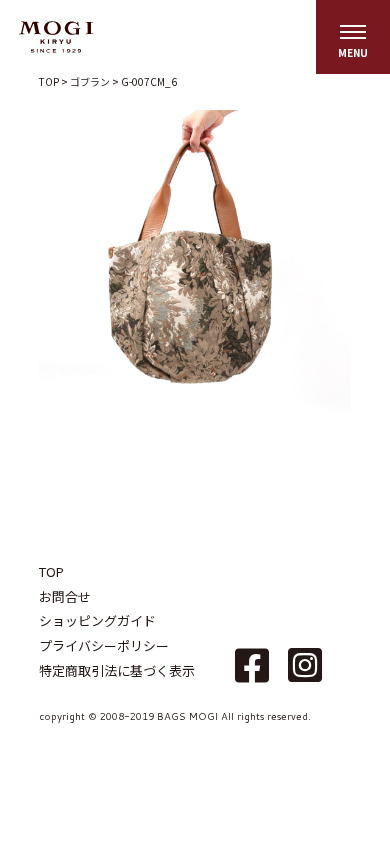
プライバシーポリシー (104, 645)
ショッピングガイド (97, 620)
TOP (51, 571)
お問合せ (65, 596)
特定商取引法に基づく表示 (117, 670)
